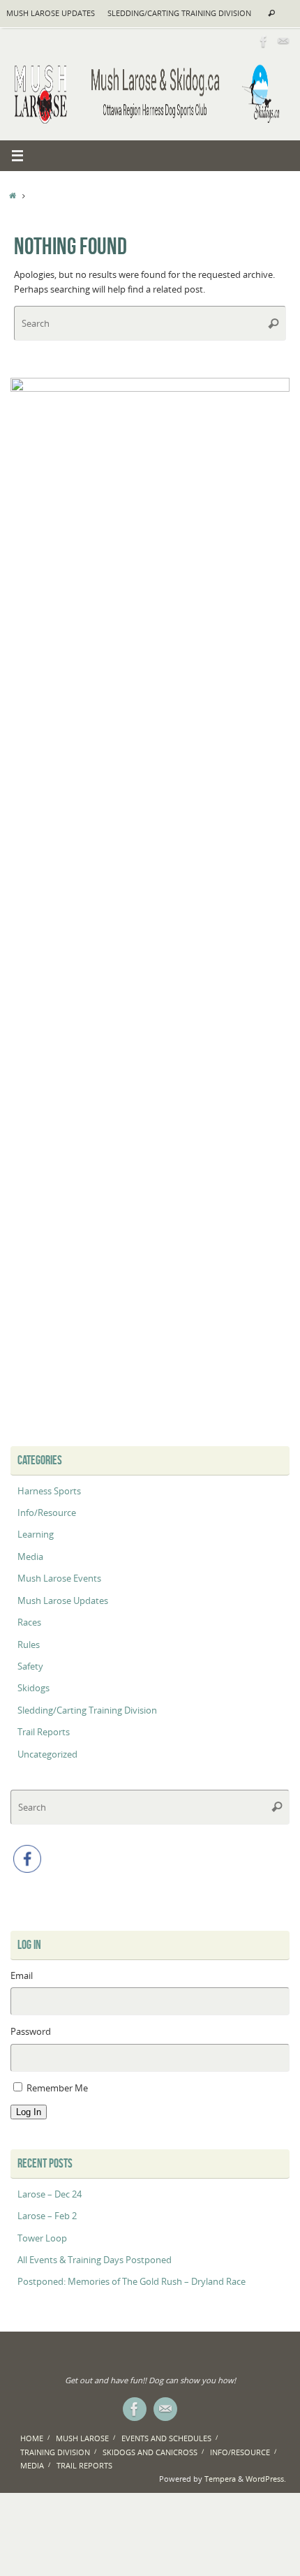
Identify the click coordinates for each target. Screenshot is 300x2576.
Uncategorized (47, 1754)
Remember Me (57, 2088)
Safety (30, 1666)
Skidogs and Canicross (150, 2452)
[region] (150, 901)
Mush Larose (82, 2438)
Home (32, 2438)
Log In (29, 2112)
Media (30, 1557)
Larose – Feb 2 (47, 2216)
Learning (36, 1534)
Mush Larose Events (59, 1578)
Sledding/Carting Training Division (179, 13)
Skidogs (33, 1688)
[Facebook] (264, 41)
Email (22, 1976)
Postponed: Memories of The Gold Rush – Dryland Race (132, 2282)
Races (29, 1622)
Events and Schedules (166, 2438)
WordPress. (266, 2479)
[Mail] (283, 41)
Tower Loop (42, 2238)
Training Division (55, 2452)
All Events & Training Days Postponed (95, 2260)
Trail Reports (44, 1732)
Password (31, 2032)
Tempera (220, 2479)
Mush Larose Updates (51, 13)
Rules (29, 1645)
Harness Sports (49, 1491)
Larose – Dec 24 (50, 2194)
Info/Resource (47, 1513)
